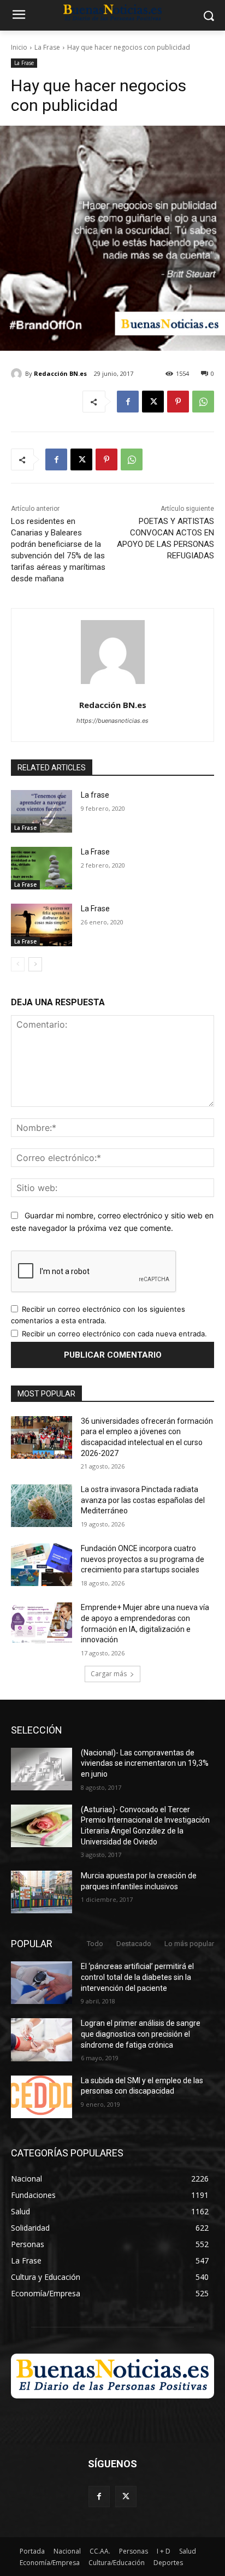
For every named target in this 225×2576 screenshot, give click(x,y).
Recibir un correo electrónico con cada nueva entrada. (114, 1334)
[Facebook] (128, 402)
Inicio (19, 47)
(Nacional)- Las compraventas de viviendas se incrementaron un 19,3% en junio (145, 1763)
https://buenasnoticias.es (112, 721)
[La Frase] (42, 868)
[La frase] (42, 811)
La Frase (47, 47)
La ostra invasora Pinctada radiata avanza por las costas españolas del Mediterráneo (143, 1500)
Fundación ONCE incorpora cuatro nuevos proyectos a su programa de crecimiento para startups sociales (143, 1559)
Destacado (134, 1944)
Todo (95, 1944)
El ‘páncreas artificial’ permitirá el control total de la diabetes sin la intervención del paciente (137, 1977)
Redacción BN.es (60, 373)
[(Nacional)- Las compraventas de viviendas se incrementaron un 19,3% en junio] (42, 1769)
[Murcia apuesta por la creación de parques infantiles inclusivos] (42, 1892)
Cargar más (109, 1674)
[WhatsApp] (203, 402)
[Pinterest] (178, 402)
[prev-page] (18, 964)
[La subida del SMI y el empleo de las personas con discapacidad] (42, 2097)
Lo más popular (189, 1944)
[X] (153, 402)
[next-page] (35, 964)
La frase (95, 795)
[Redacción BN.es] (18, 374)
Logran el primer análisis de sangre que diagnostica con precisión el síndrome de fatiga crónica (141, 2034)
